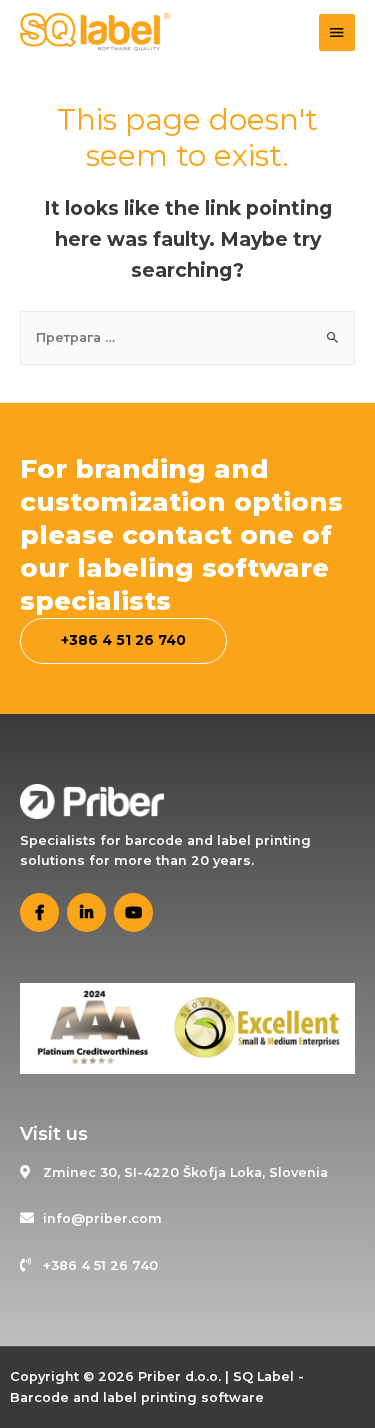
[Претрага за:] (188, 337)
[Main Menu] (337, 33)
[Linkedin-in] (86, 912)
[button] (123, 641)
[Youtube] (133, 912)
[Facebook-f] (39, 912)
